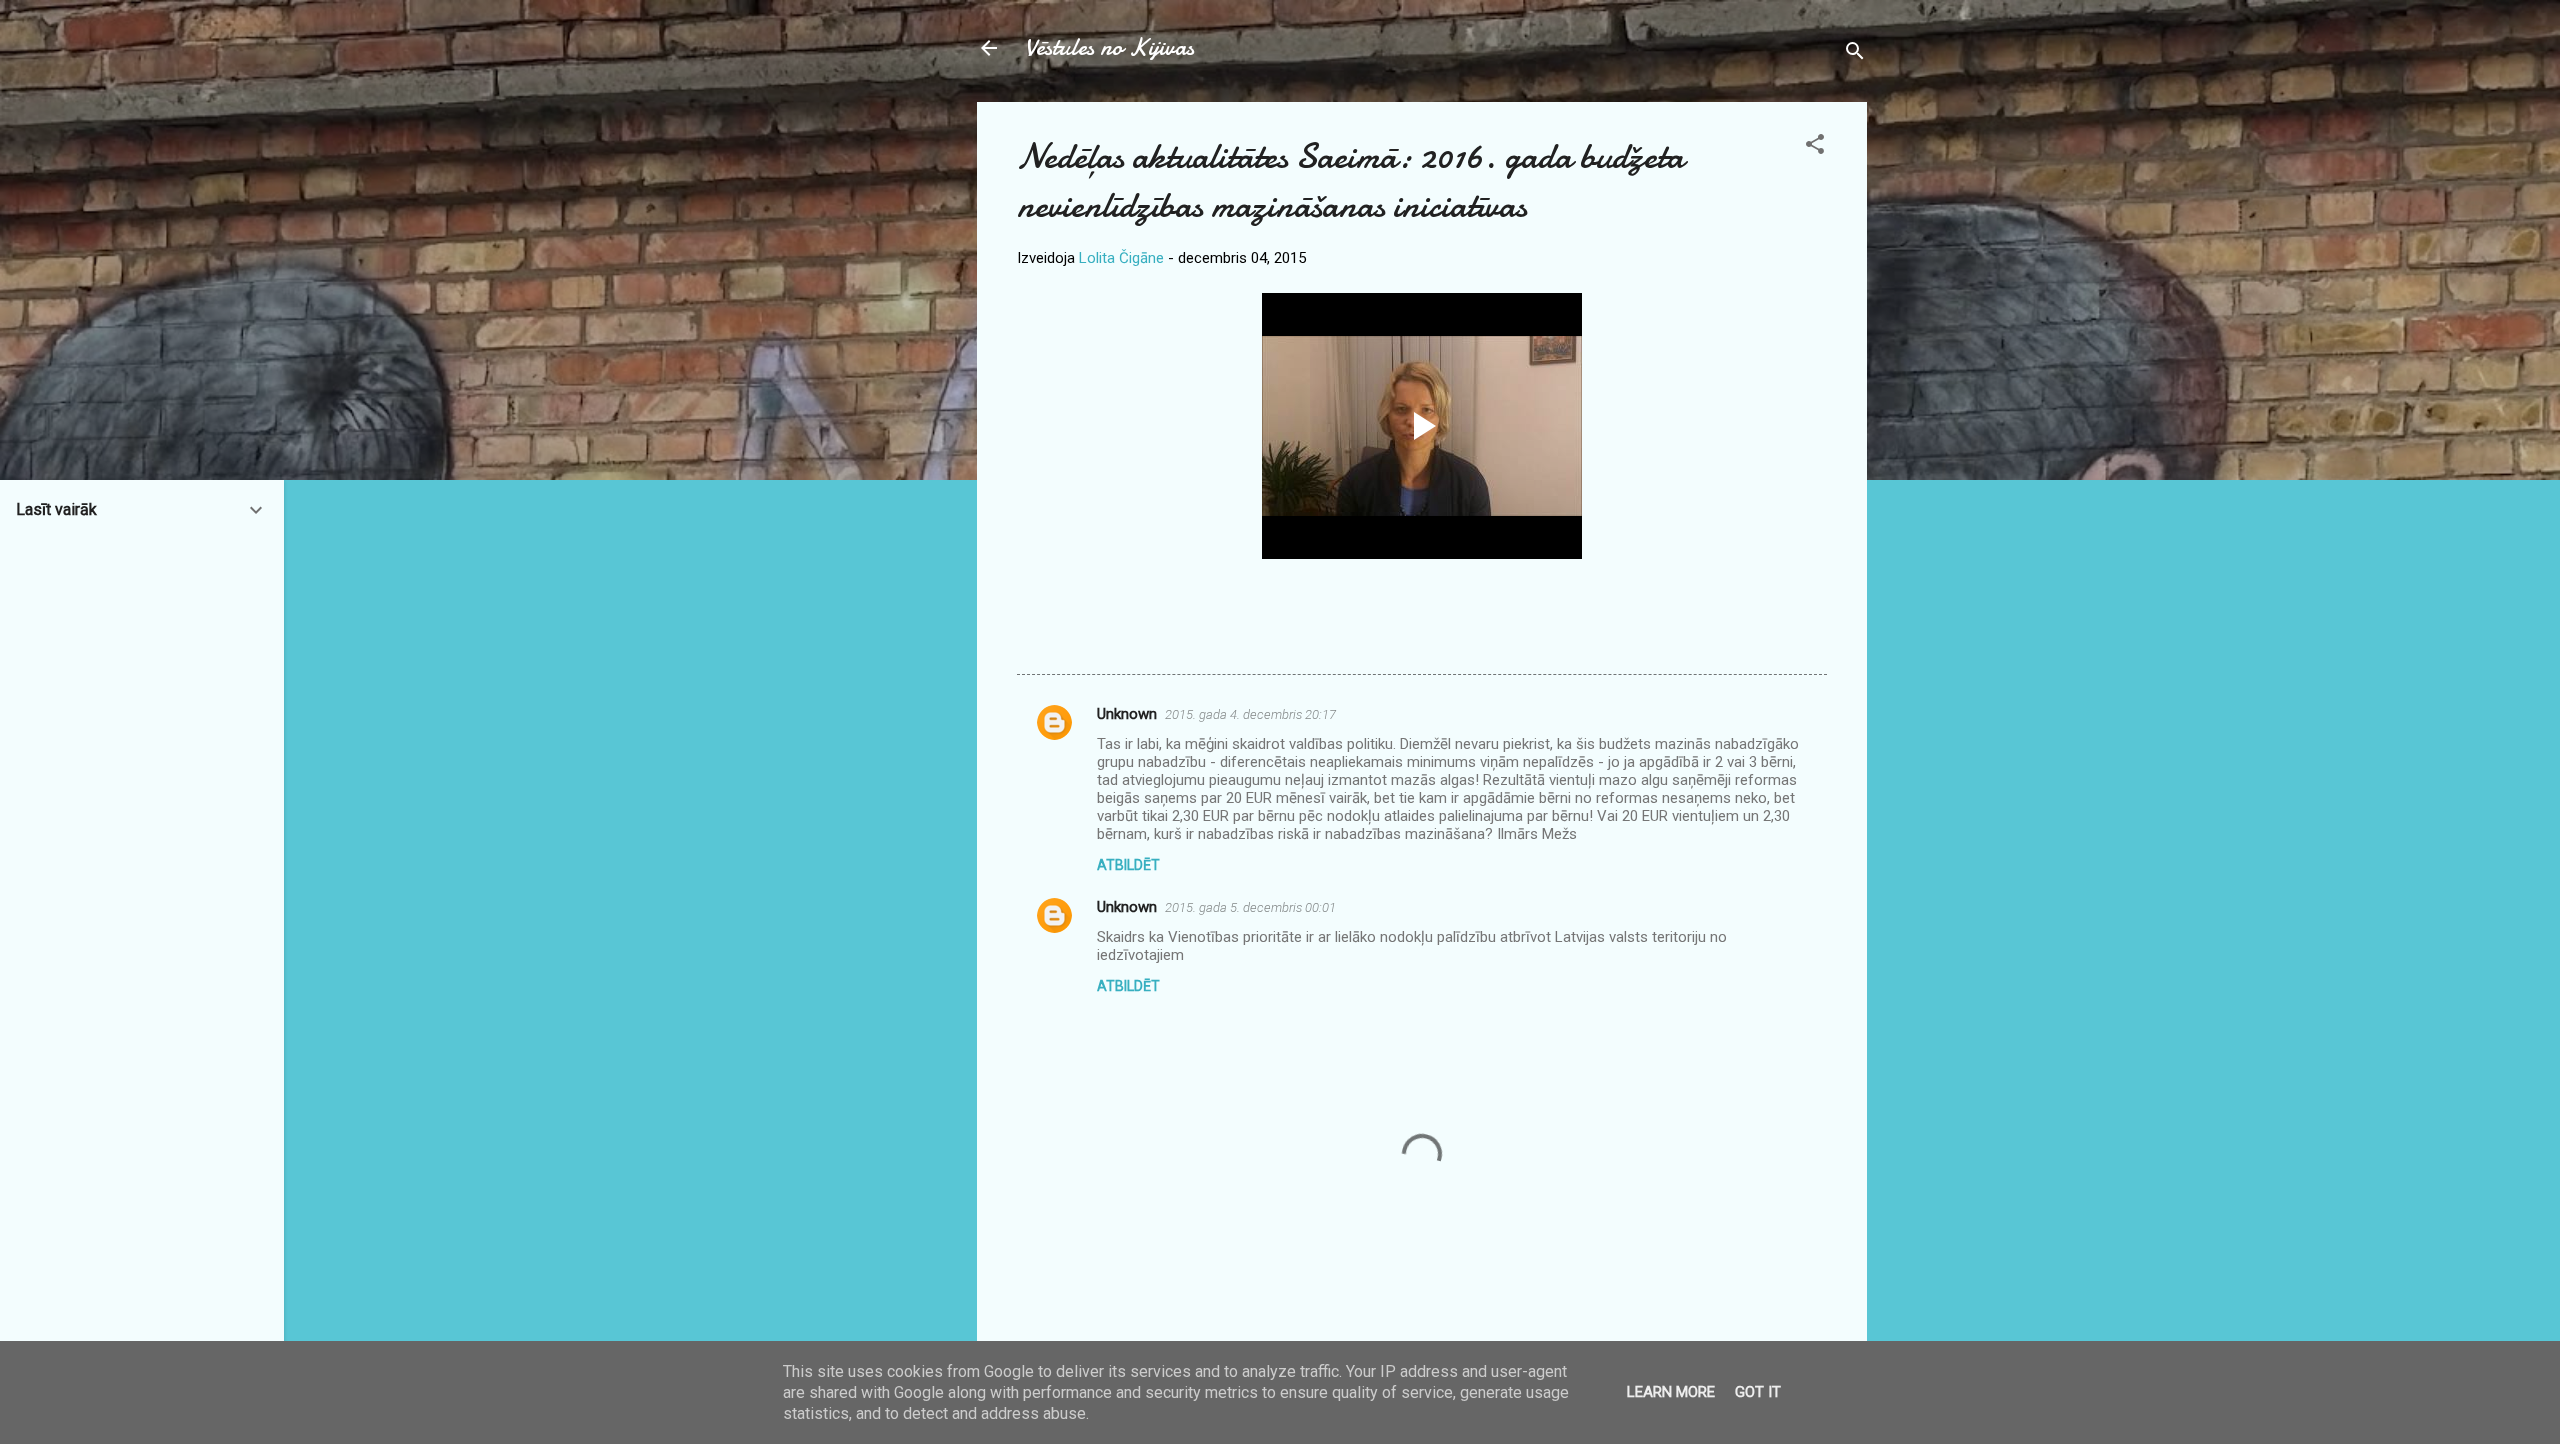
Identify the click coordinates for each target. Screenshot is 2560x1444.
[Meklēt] (1855, 54)
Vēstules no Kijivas (1109, 47)
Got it (1758, 1392)
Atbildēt (1128, 865)
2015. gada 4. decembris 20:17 (1250, 714)
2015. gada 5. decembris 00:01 (1250, 907)
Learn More (1671, 1392)
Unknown (1127, 714)
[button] (1815, 147)
